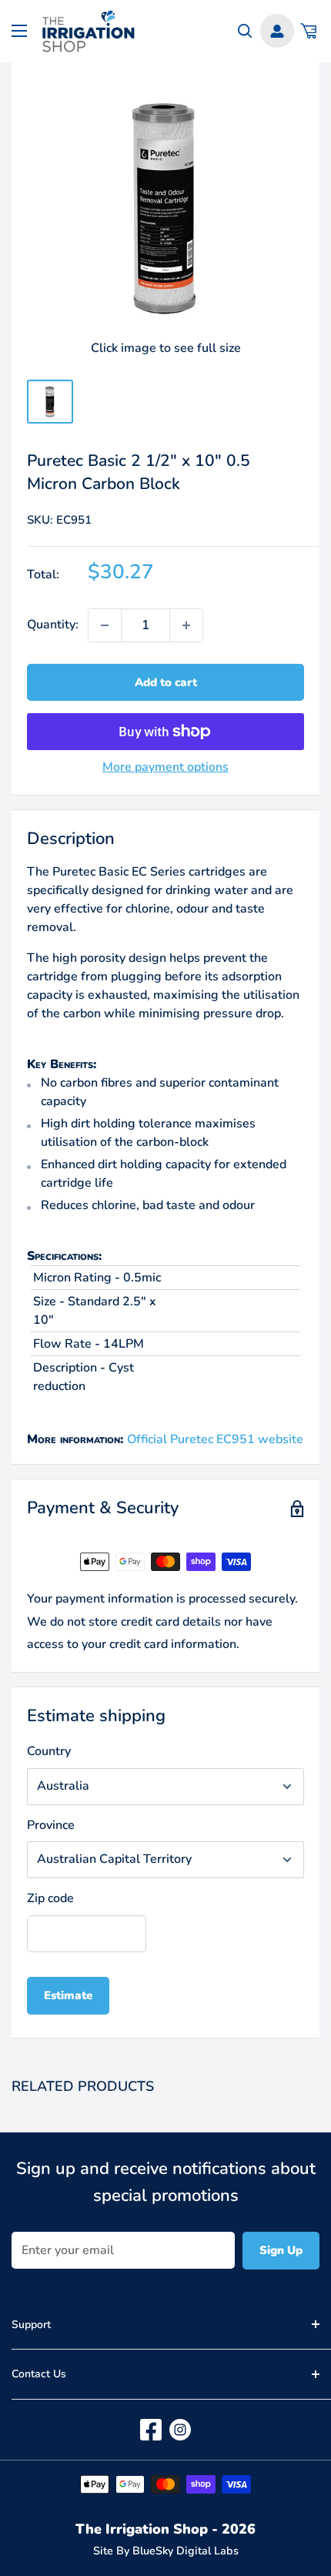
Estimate (68, 1995)
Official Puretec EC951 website (215, 1439)
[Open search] (245, 31)
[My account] (277, 31)
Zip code (50, 1898)
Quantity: (53, 625)
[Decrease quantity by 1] (105, 625)
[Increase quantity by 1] (186, 625)
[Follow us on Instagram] (180, 2430)
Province (51, 1825)
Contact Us (39, 2374)
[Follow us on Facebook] (151, 2430)
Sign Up (281, 2250)
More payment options (165, 767)
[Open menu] (19, 31)
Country (49, 1751)
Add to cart (166, 682)
